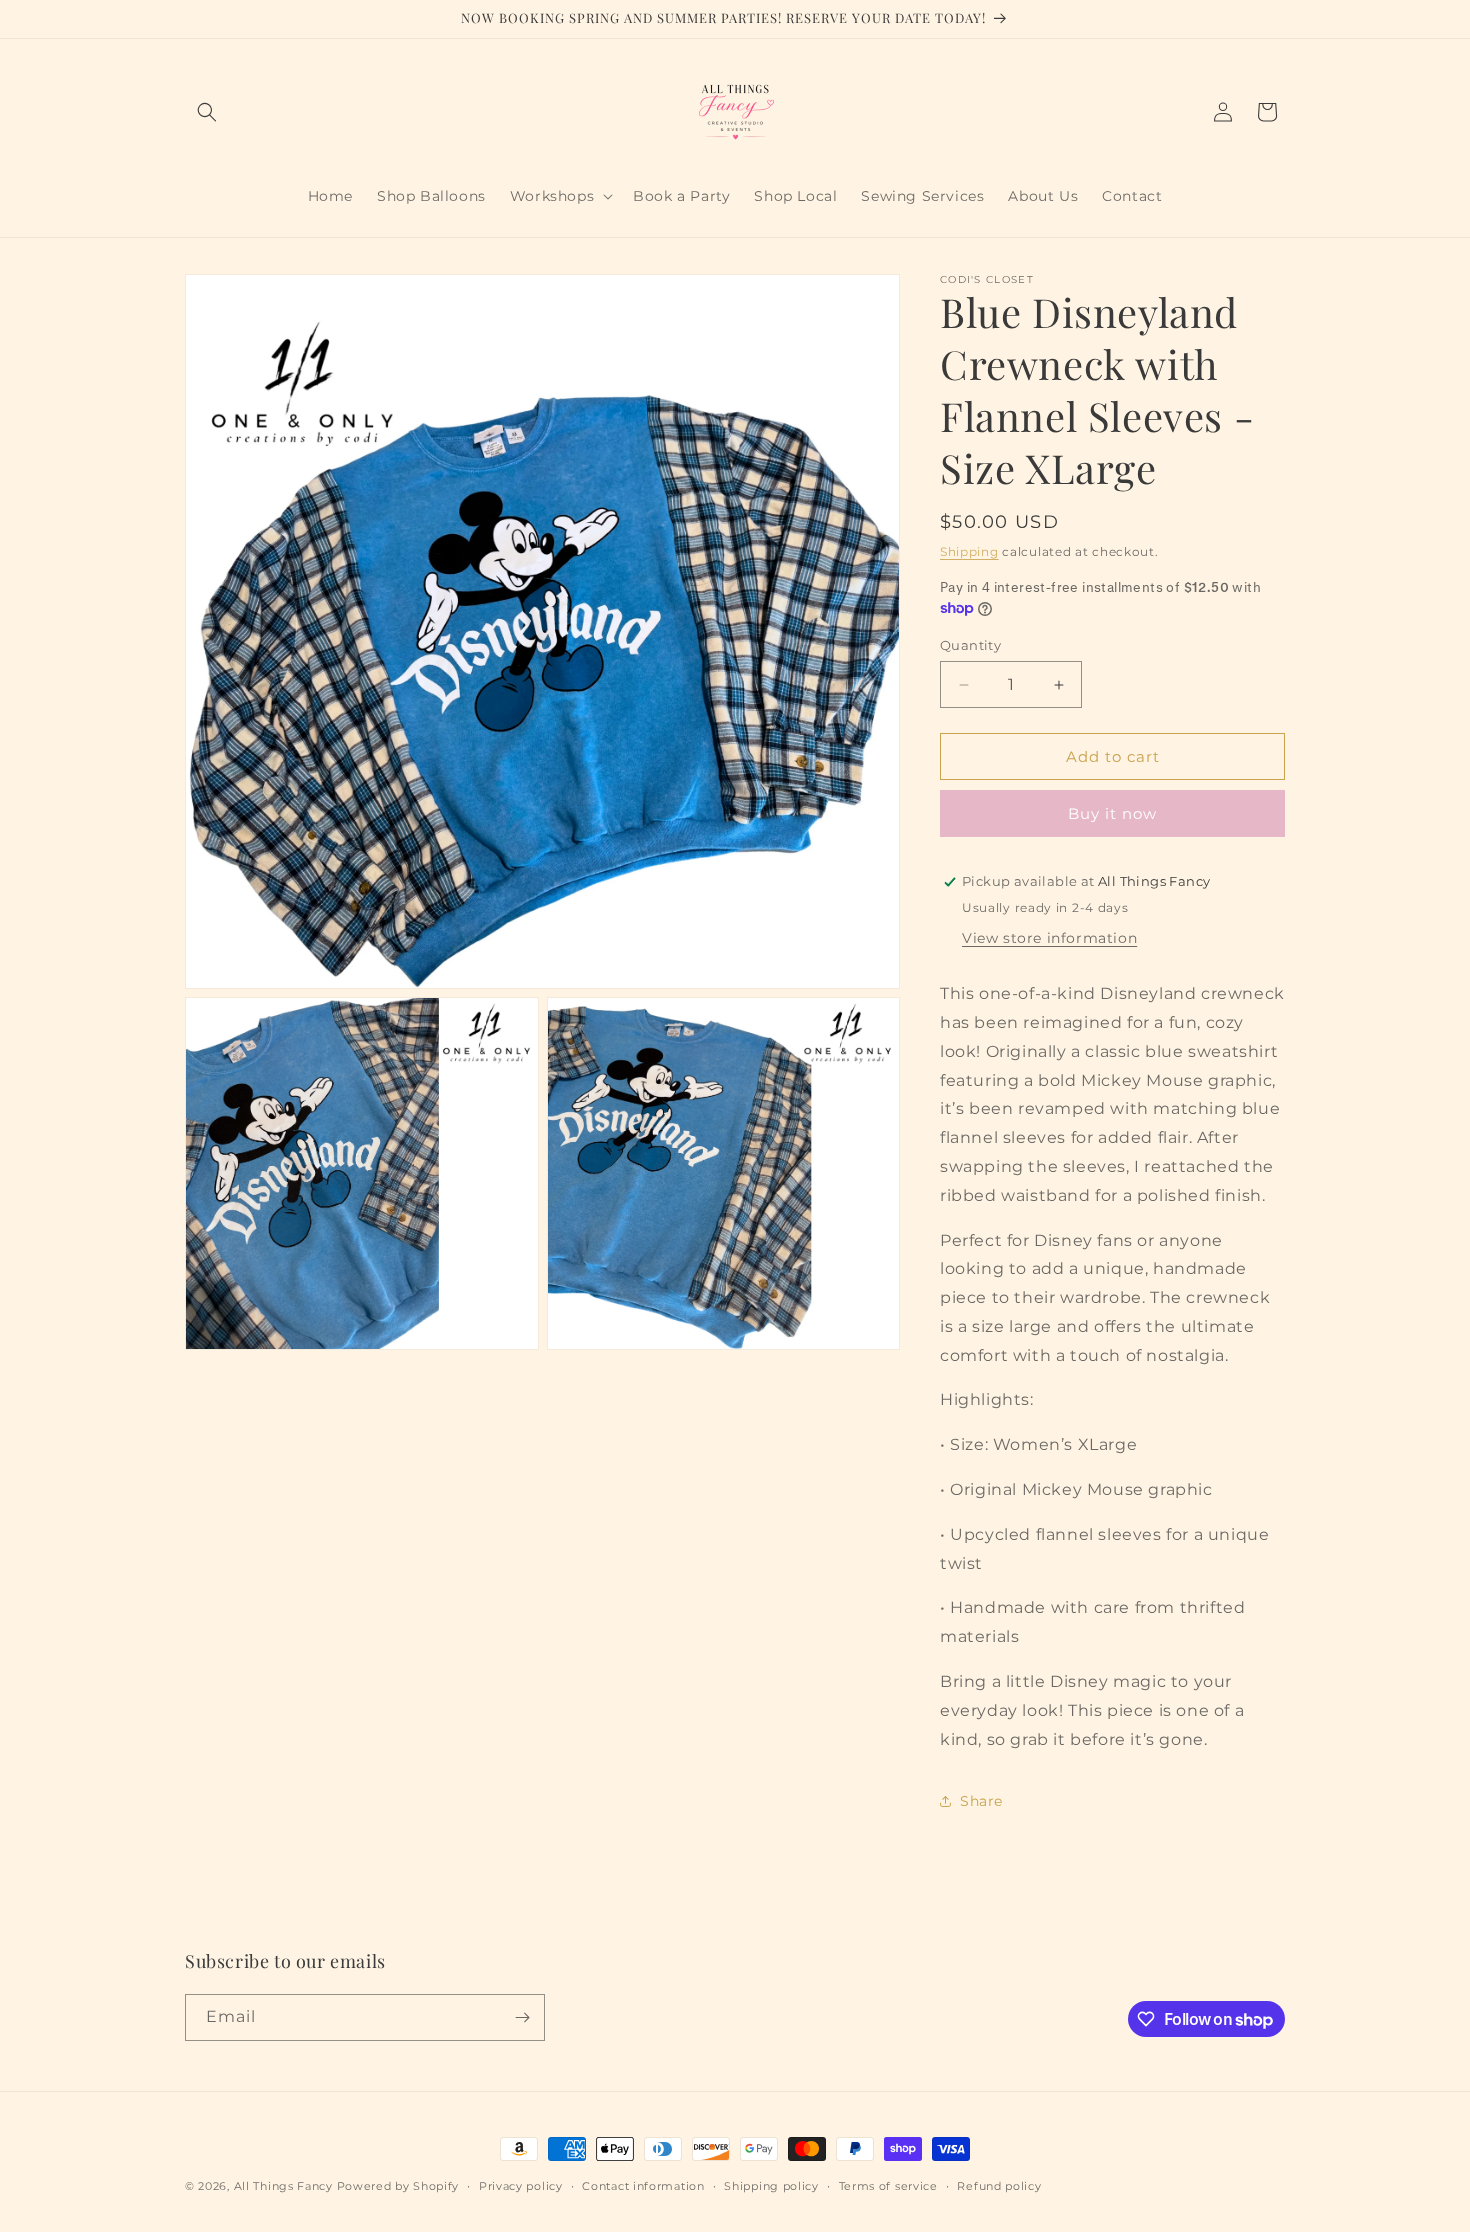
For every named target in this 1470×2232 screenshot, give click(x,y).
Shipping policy (771, 2186)
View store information (1049, 938)
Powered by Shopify (398, 2186)
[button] (207, 112)
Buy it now (1112, 813)
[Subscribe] (522, 2017)
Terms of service (888, 2186)
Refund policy (999, 2186)
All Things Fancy (283, 2186)
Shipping (969, 551)
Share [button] (981, 1801)
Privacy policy (521, 2186)
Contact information (643, 2186)
